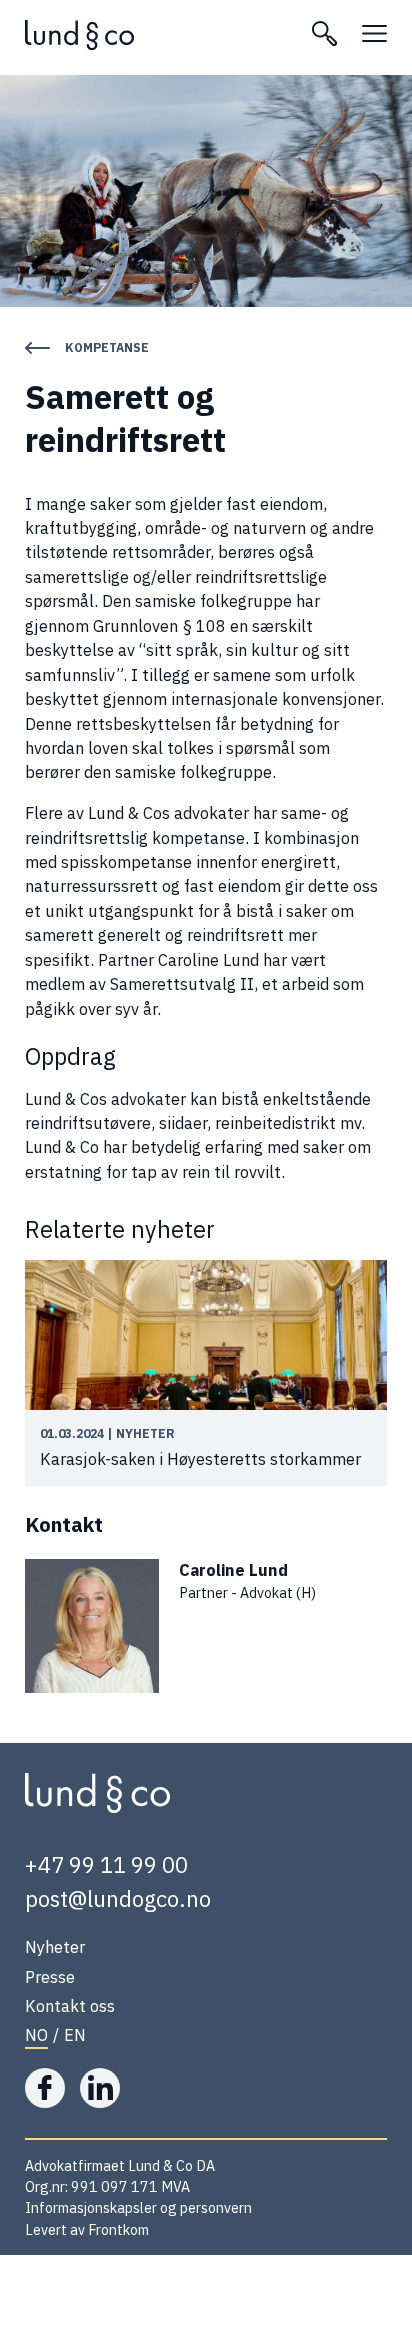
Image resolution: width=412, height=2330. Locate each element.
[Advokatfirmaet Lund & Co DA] (156, 35)
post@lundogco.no (118, 1898)
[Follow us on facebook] (45, 2088)
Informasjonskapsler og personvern (138, 2207)
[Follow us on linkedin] (100, 2088)
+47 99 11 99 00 (106, 1864)
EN (75, 2034)
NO (36, 2034)
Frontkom (118, 2229)
